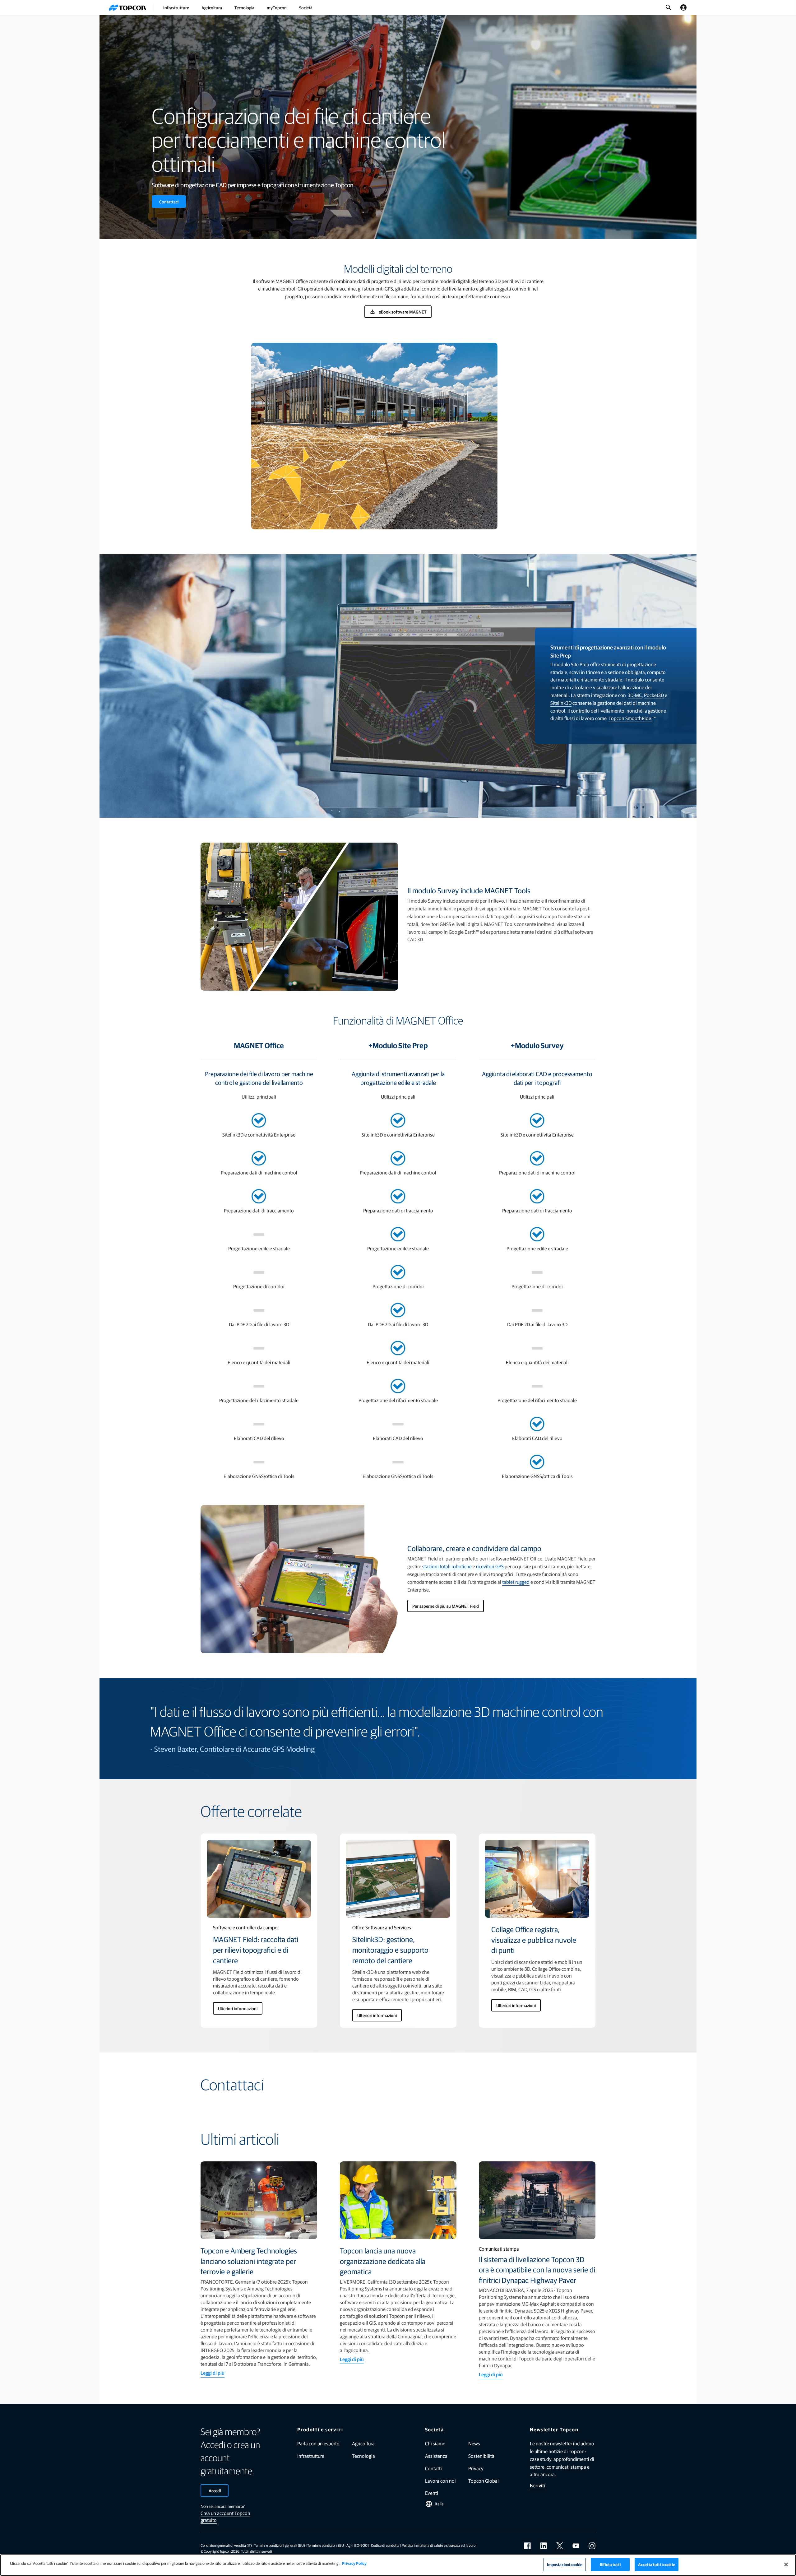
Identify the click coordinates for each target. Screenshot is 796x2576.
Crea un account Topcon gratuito (225, 2516)
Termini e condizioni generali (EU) (280, 2545)
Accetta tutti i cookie (657, 2564)
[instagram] (592, 2546)
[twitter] (560, 2546)
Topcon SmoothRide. (630, 718)
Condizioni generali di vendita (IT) (226, 2545)
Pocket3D (654, 695)
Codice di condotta (385, 2545)
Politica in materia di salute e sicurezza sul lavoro (439, 2545)
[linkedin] (544, 2546)
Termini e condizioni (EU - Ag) (329, 2545)
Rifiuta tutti (610, 2564)
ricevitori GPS (490, 1566)
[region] (398, 2565)
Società (306, 7)
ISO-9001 (361, 2545)
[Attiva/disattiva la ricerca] (669, 7)
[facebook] (527, 2546)
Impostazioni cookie (565, 2564)
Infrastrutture (176, 7)
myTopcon (277, 7)
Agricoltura (212, 7)
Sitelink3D (561, 703)
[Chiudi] (786, 2564)
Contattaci (169, 202)
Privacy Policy (354, 2563)
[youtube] (576, 2546)
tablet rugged (516, 1582)
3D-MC (635, 695)
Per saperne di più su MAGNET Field (446, 1606)
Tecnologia (244, 7)
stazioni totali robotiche (447, 1566)
